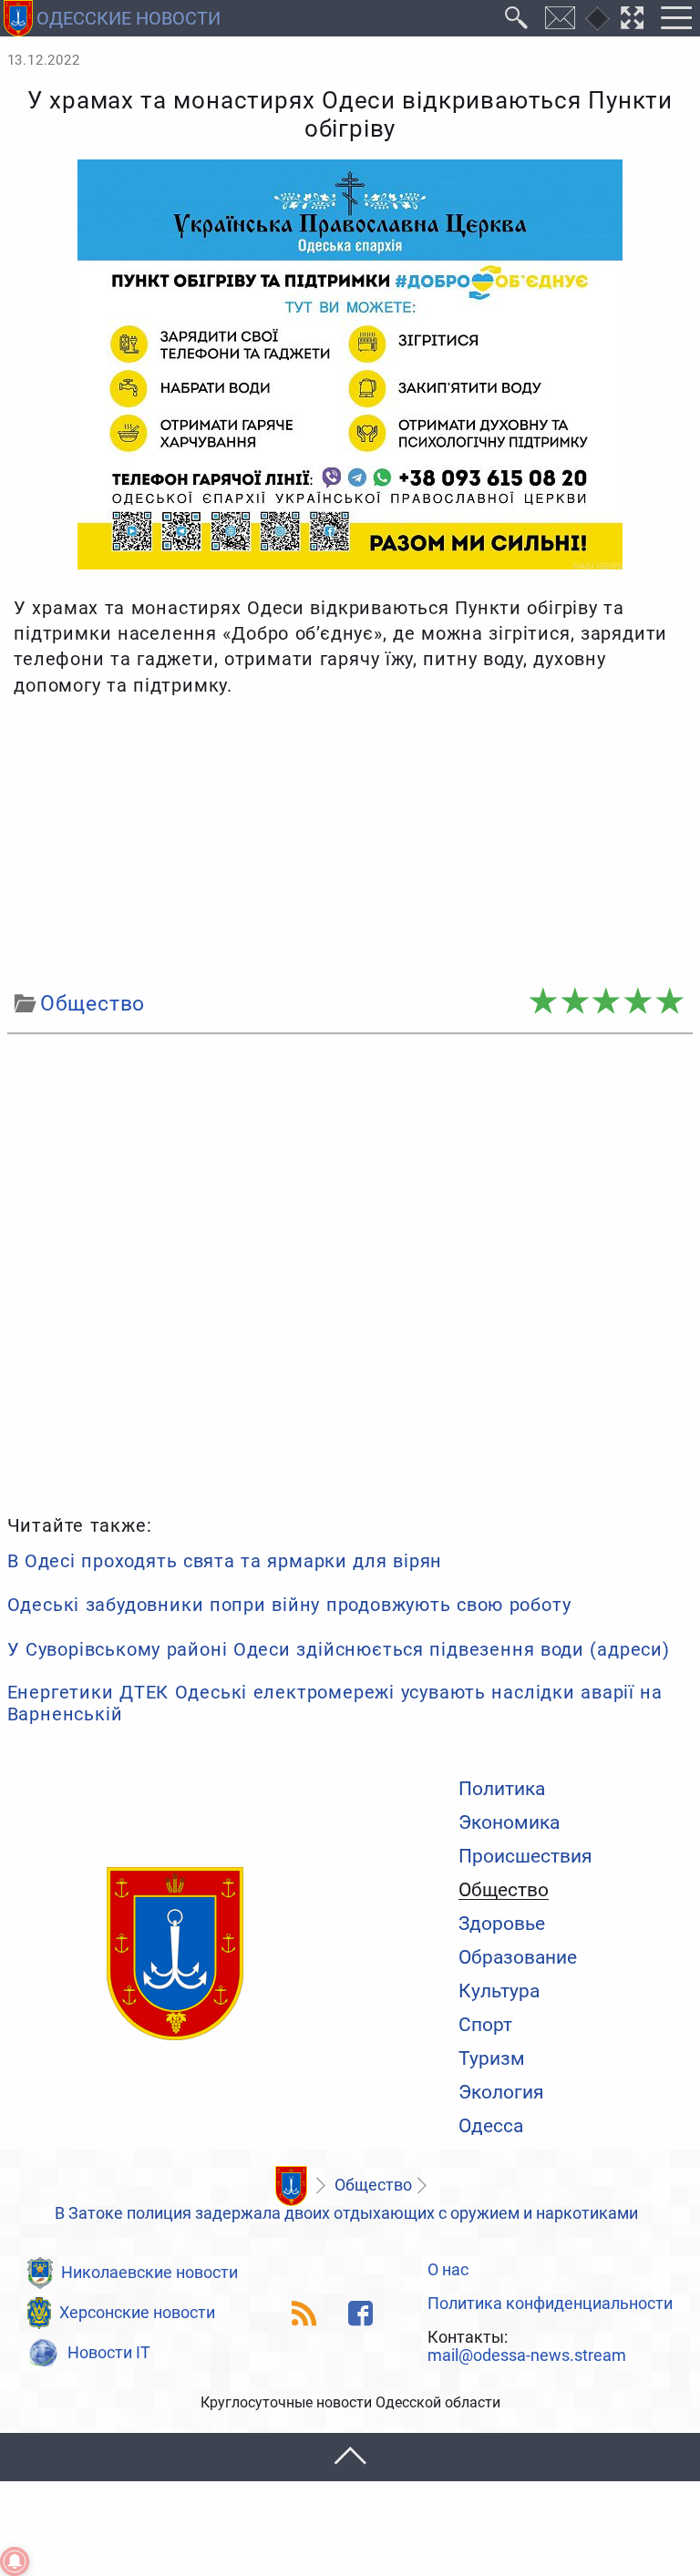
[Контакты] (561, 18)
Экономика (509, 1822)
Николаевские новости (149, 2273)
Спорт (485, 2024)
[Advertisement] (350, 844)
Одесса (491, 2125)
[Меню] (676, 18)
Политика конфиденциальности (550, 2304)
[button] (350, 2457)
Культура (499, 1991)
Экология (501, 2092)
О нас (448, 2271)
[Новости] (291, 2186)
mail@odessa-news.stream (527, 2356)
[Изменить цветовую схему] (597, 19)
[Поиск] (517, 18)
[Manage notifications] (15, 2561)
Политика (502, 1788)
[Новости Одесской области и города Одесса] (175, 1955)
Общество (504, 1890)
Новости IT (109, 2353)
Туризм (492, 2058)
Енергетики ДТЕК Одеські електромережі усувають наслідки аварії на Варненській (335, 1703)
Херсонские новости (137, 2313)
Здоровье (502, 1923)
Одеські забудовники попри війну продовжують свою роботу (289, 1605)
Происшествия (525, 1856)
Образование (518, 1957)
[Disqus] (350, 1271)
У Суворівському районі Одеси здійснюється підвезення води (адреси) (339, 1649)
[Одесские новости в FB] (360, 2313)
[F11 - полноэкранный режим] (633, 18)
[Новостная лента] (305, 2313)
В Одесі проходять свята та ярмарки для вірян (225, 1561)
